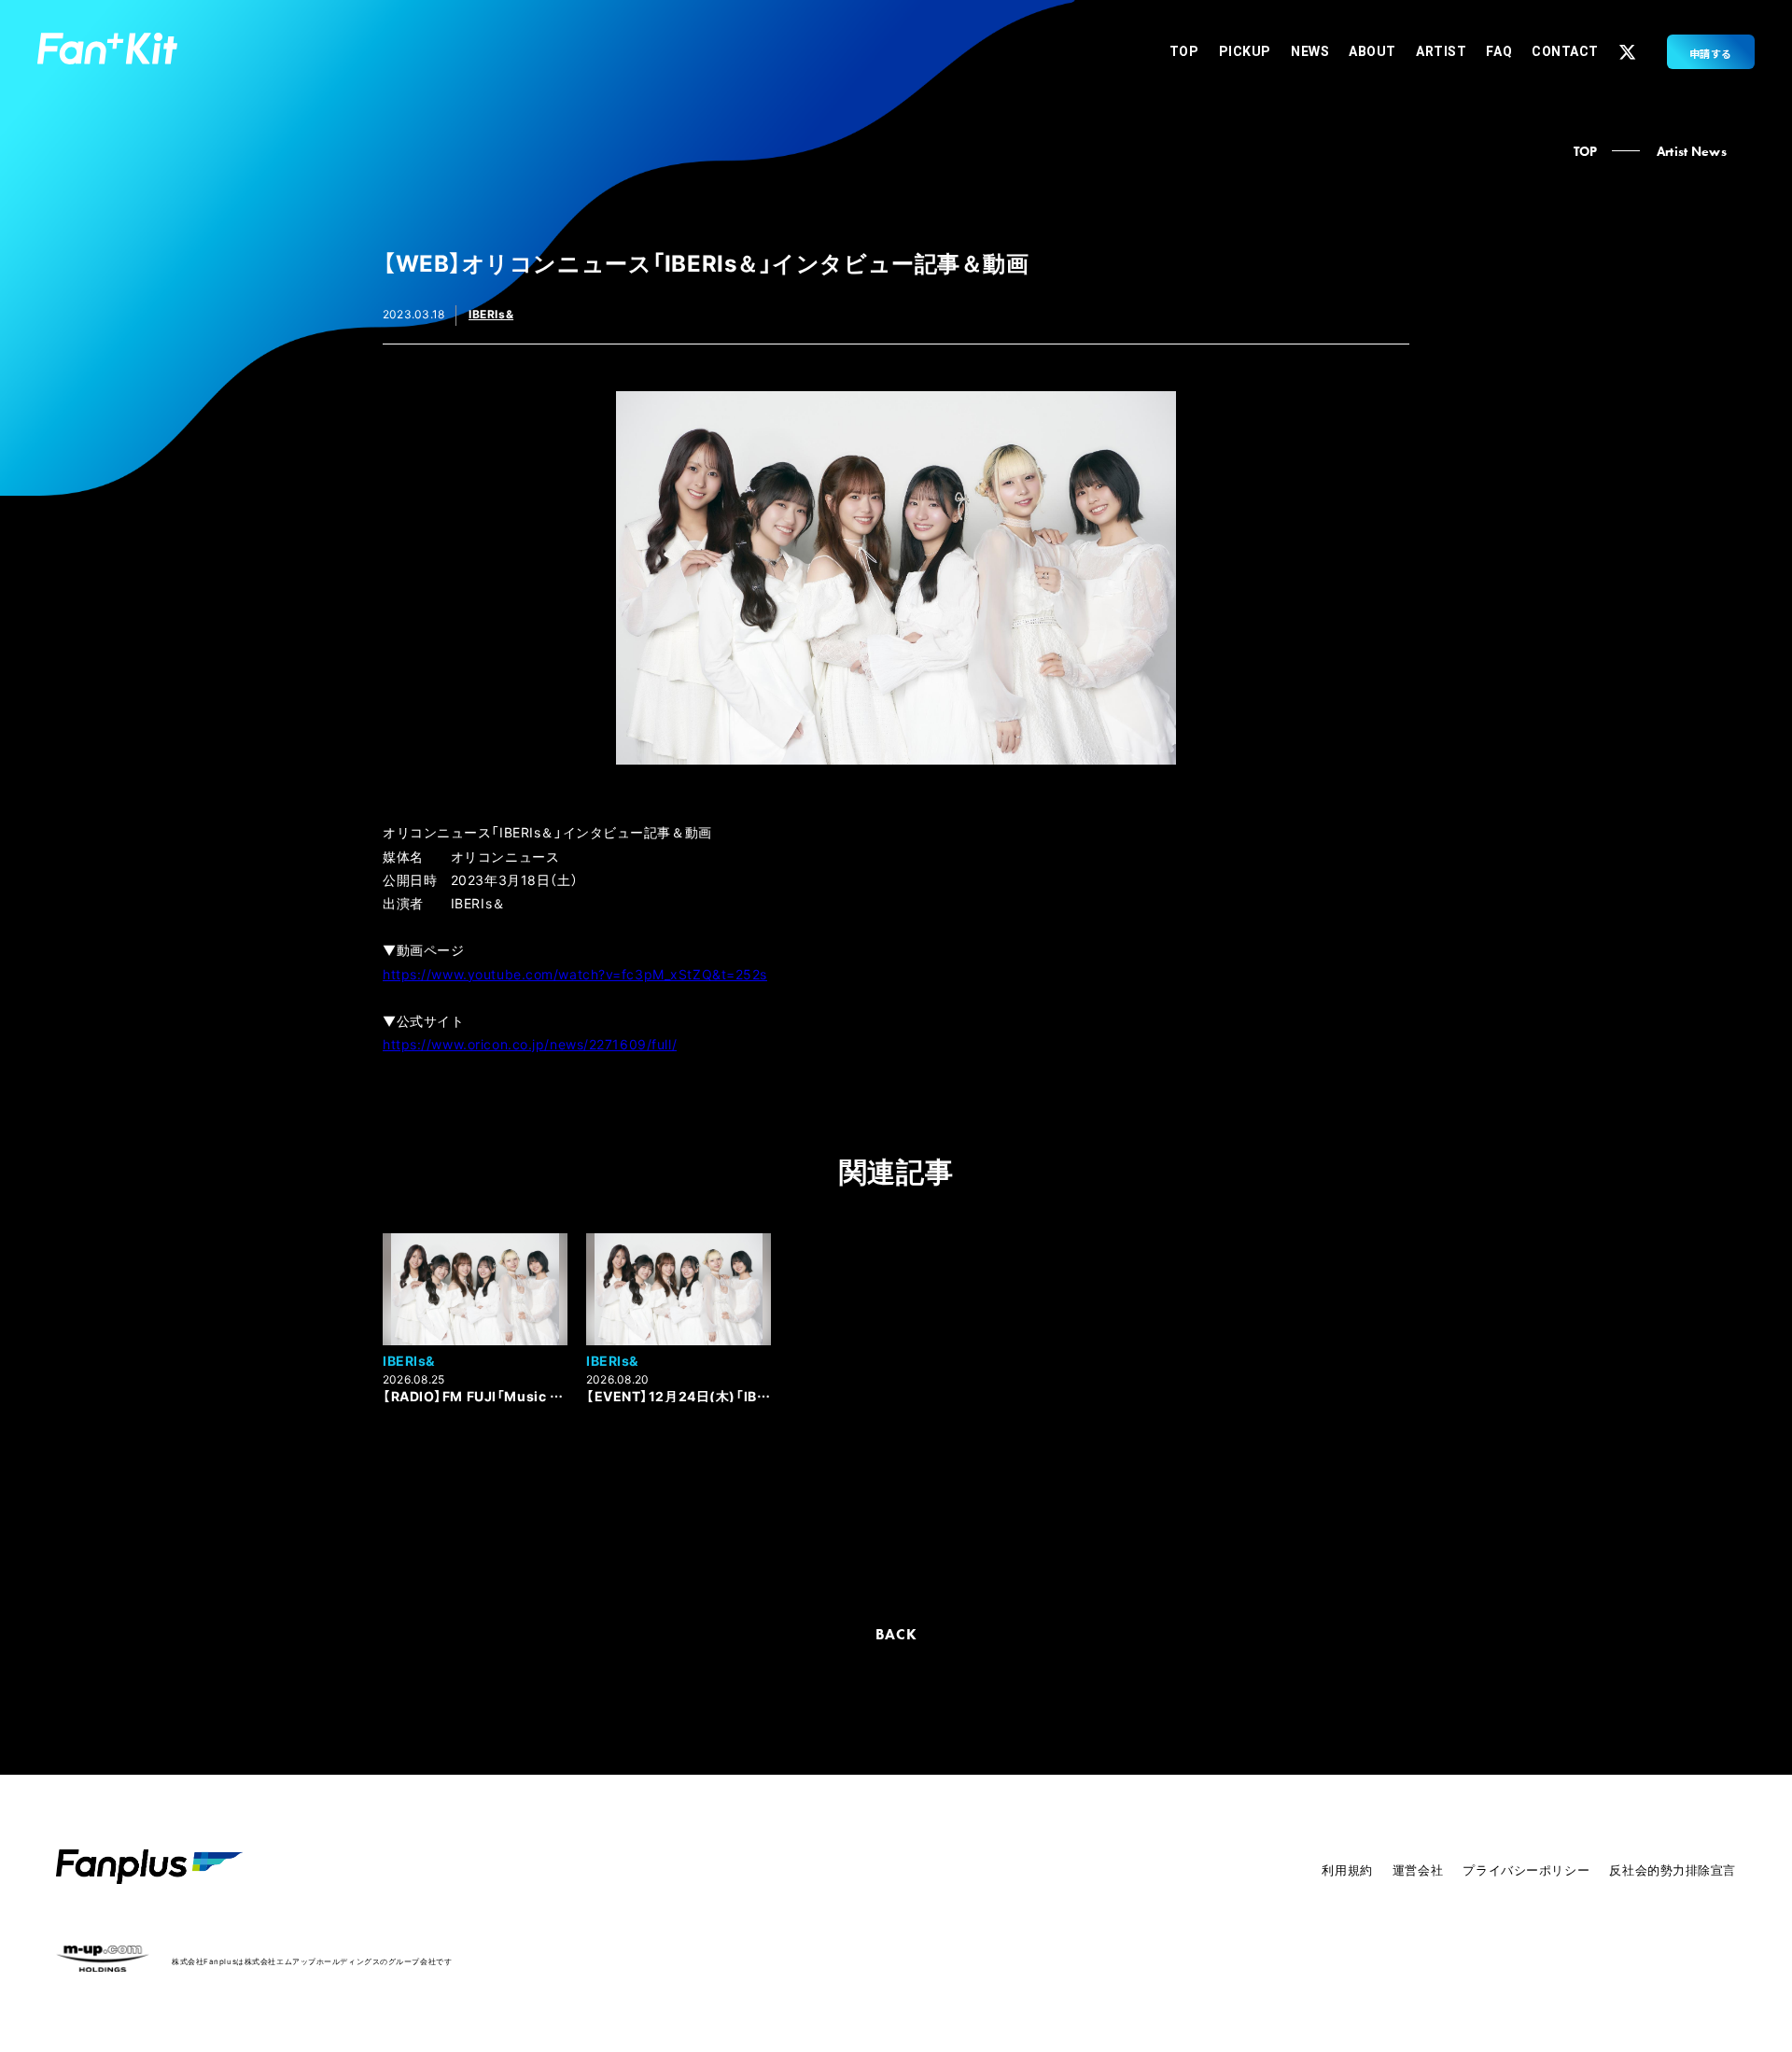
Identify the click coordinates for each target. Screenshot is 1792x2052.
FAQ (1499, 51)
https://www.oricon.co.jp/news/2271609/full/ (530, 1044)
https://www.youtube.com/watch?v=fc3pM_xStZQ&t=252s (575, 974)
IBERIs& (491, 314)
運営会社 (1418, 1869)
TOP (1184, 51)
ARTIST (1441, 51)
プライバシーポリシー (1526, 1869)
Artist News (1692, 151)
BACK (896, 1634)
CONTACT (1565, 51)
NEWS (1310, 51)
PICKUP (1245, 51)
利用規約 (1347, 1869)
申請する (1711, 53)
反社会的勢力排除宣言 (1673, 1869)
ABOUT (1372, 51)
